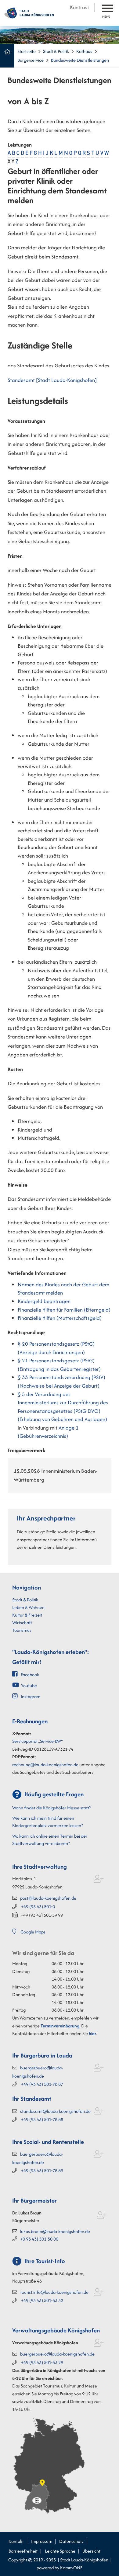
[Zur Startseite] (29, 12)
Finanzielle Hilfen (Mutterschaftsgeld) (60, 1318)
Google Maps (33, 1932)
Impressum (42, 2541)
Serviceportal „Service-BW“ (38, 1741)
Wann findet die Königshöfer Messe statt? (51, 1808)
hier (92, 2033)
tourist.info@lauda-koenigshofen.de (54, 2292)
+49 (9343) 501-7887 (42, 2084)
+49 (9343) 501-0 (38, 1907)
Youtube (29, 1685)
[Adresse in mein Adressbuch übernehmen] (99, 1880)
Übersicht (91, 2551)
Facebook (30, 1675)
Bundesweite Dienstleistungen (80, 60)
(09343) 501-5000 (40, 2239)
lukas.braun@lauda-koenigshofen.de (55, 2231)
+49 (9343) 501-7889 (42, 2170)
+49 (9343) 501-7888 (42, 2119)
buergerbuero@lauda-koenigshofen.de (57, 2354)
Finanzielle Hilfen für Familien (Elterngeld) (64, 1310)
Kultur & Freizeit (27, 1615)
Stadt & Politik (56, 51)
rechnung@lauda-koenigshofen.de (45, 1765)
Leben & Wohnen (28, 1607)
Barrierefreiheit (23, 2551)
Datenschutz (71, 2541)
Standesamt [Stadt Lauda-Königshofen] (52, 380)
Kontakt (16, 2541)
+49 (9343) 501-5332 (42, 2300)
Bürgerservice (31, 60)
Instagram (31, 1696)
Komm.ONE (71, 2568)
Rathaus (84, 51)
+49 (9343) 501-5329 (42, 2362)
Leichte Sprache (60, 2551)
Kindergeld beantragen (44, 1301)
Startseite (27, 51)
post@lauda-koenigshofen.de (48, 1898)
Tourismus (22, 1630)
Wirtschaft (22, 1623)
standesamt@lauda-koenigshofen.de (55, 2111)
